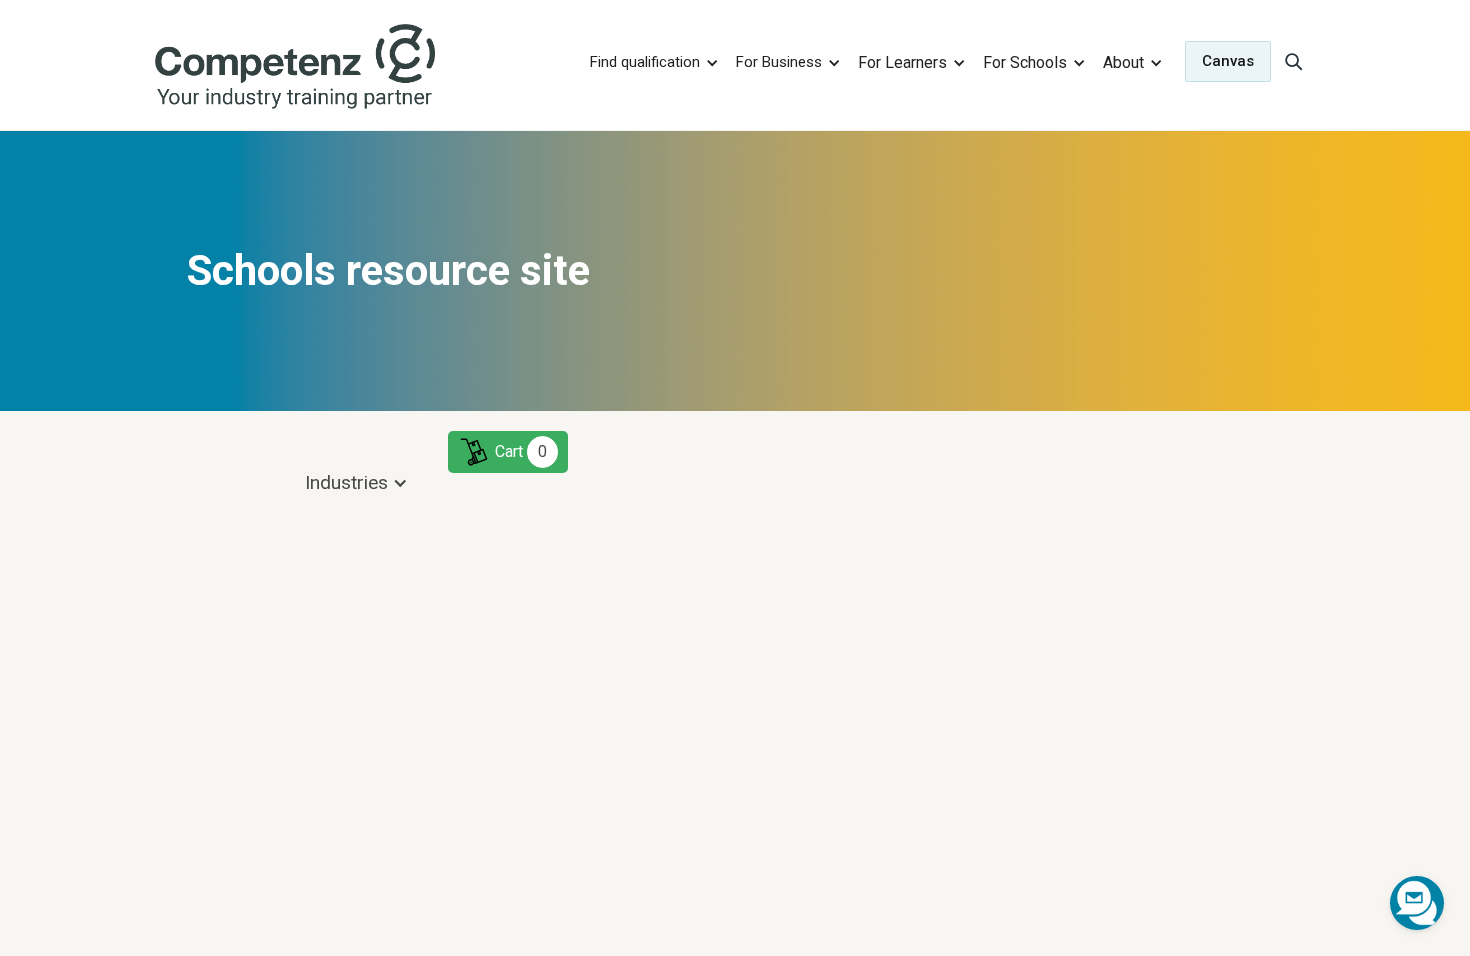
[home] (358, 67)
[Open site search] (1293, 61)
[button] (651, 61)
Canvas (1228, 61)
